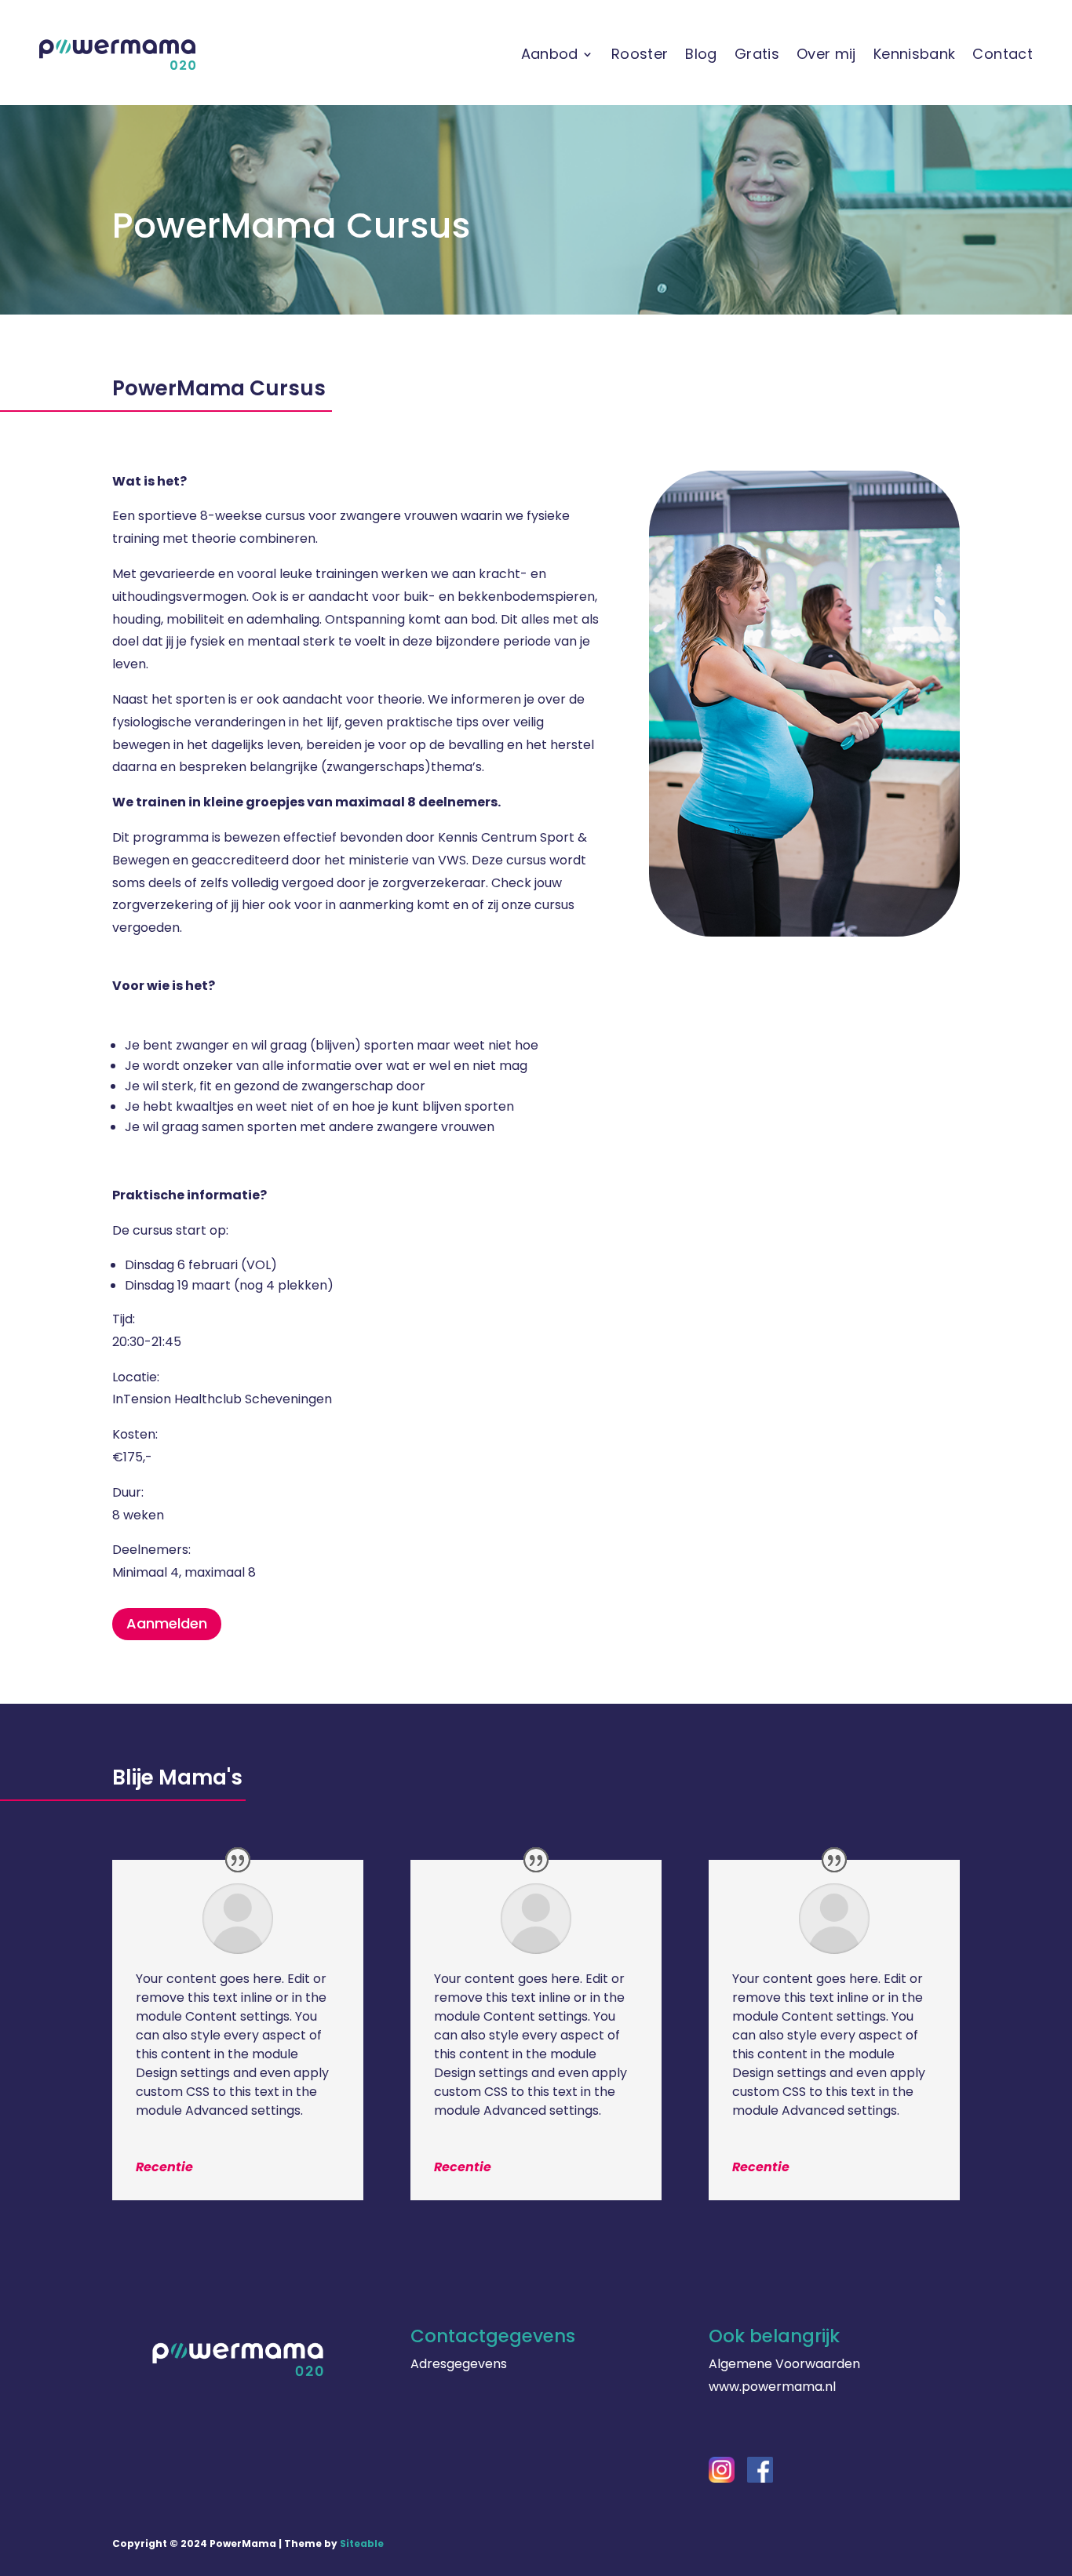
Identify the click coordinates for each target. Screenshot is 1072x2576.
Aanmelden (167, 1623)
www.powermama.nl (772, 2387)
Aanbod (550, 54)
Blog (701, 54)
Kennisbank (915, 54)
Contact (1003, 54)
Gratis (757, 54)
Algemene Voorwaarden (784, 2364)
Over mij (826, 54)
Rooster (640, 54)
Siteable (362, 2543)
